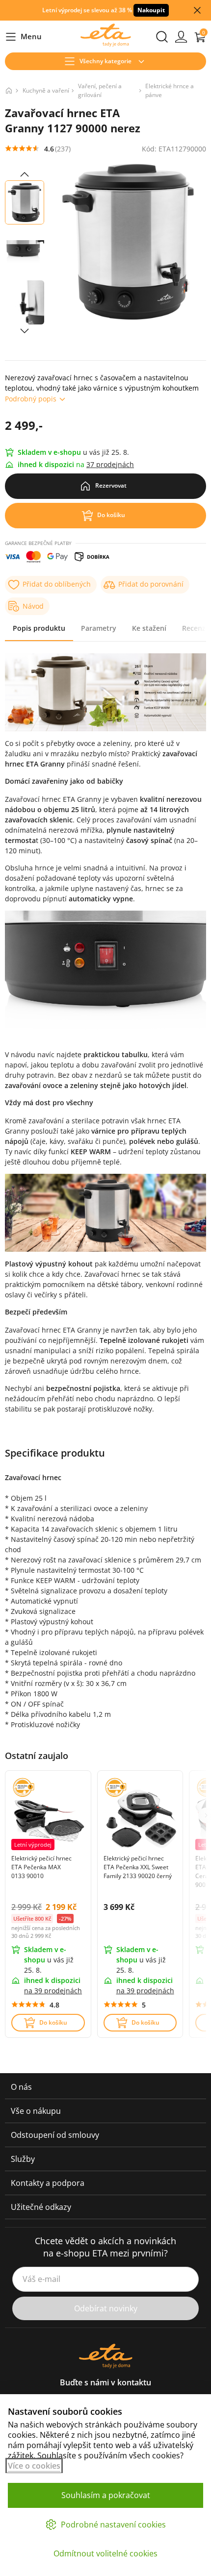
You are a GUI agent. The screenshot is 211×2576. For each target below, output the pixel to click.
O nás (21, 2087)
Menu (23, 37)
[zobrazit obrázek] (25, 174)
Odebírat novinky (106, 2308)
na (53, 1991)
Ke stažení (149, 628)
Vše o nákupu (36, 2111)
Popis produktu (39, 628)
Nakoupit (151, 10)
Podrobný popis (31, 399)
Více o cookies (34, 2466)
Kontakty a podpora (48, 2183)
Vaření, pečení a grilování (100, 90)
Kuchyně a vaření (46, 90)
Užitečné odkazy (41, 2207)
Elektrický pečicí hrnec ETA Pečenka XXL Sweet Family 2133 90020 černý (138, 1867)
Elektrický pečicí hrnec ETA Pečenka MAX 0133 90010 (41, 1867)
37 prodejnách (110, 464)
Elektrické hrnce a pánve (170, 90)
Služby (23, 2159)
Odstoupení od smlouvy (55, 2135)
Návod (33, 606)
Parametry (99, 628)
